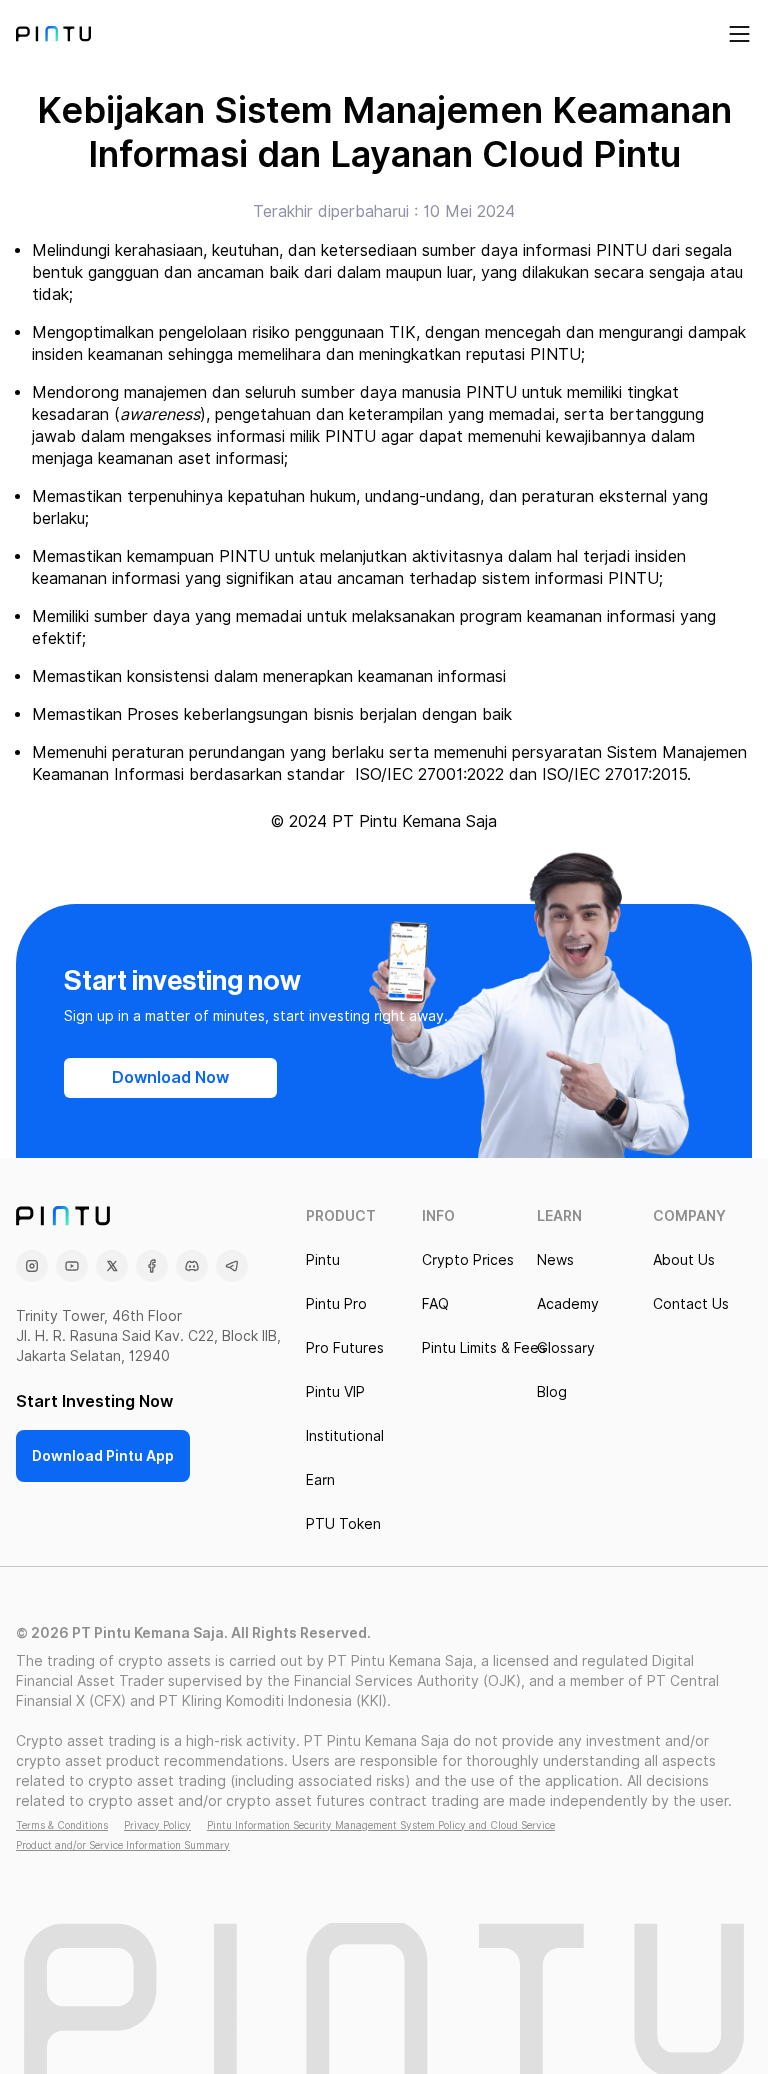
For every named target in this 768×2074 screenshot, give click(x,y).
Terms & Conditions (62, 1825)
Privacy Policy (157, 1825)
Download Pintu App (103, 1456)
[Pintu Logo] (53, 34)
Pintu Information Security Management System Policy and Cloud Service (381, 1825)
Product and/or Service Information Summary (123, 1845)
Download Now (170, 1077)
